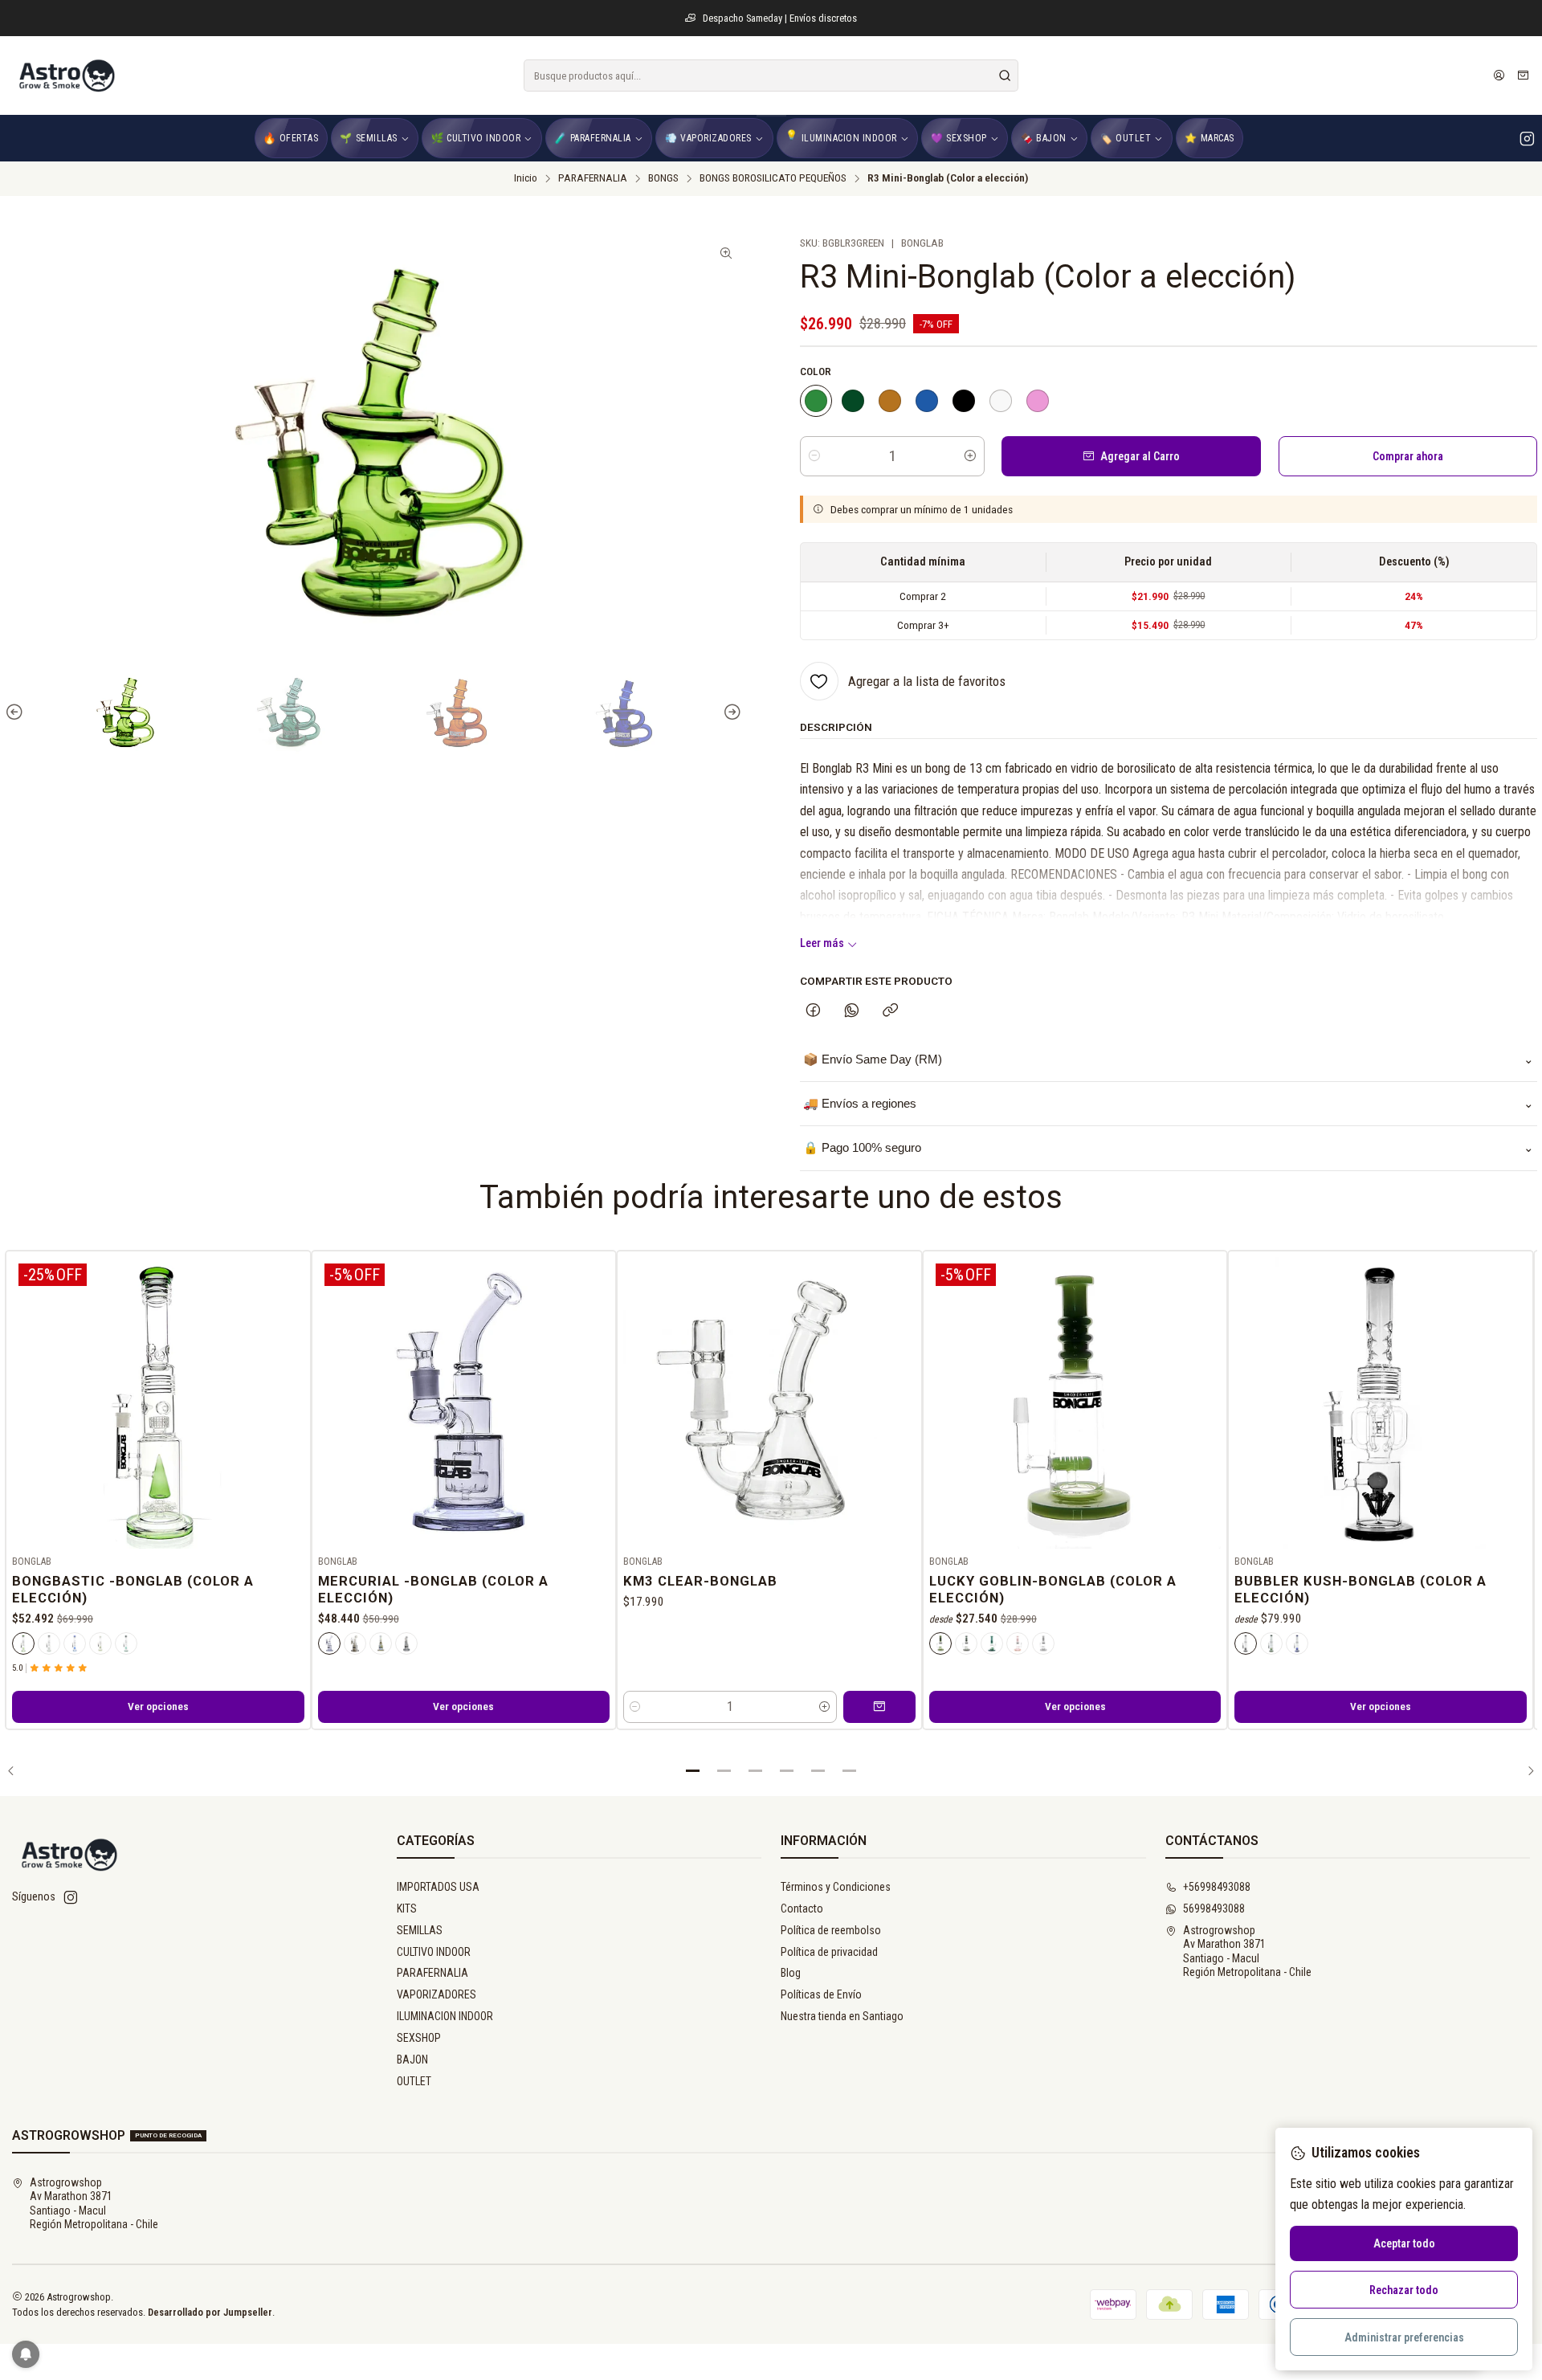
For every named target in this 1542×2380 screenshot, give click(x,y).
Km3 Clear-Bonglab (700, 1581)
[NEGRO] (964, 401)
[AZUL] (927, 401)
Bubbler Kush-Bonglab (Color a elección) (1360, 1589)
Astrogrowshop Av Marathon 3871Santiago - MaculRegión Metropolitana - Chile (1247, 1951)
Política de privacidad (829, 1952)
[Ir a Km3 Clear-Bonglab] (769, 1403)
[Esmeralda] (100, 1643)
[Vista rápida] (292, 1400)
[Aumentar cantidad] (970, 456)
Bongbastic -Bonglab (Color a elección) (133, 1589)
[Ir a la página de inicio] (66, 76)
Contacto (802, 1908)
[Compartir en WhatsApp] (852, 1011)
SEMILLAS (420, 1930)
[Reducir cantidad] (814, 456)
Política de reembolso (831, 1930)
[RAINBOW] (381, 1643)
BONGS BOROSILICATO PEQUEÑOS (773, 178)
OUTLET (414, 2081)
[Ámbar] (890, 401)
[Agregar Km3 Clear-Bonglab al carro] (879, 1707)
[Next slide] (730, 713)
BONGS (663, 178)
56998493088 (1214, 1908)
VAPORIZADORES (436, 1994)
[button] (693, 1771)
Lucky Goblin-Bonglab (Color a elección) (1053, 1589)
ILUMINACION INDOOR (445, 2016)
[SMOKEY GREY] (406, 1643)
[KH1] (355, 1643)
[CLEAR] (1001, 401)
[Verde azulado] (853, 401)
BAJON (412, 2060)
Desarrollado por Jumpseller (210, 2312)
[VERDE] (816, 401)
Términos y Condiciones (836, 1887)
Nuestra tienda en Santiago (842, 2016)
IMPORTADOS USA (438, 1887)
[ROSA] (1038, 401)
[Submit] (1005, 76)
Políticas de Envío (821, 1994)
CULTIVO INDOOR (434, 1952)
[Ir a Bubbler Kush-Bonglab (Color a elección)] (1381, 1403)
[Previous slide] (17, 713)
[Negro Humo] (966, 1643)
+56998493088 (1217, 1887)
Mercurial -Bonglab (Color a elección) (433, 1589)
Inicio (526, 178)
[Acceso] (1499, 76)
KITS (407, 1908)
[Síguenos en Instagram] (1527, 138)
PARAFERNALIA (593, 178)
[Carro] (1523, 76)
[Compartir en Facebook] (813, 1011)
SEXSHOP (419, 2038)
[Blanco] (1043, 1643)
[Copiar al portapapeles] (890, 1011)
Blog (791, 1973)
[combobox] (771, 76)
